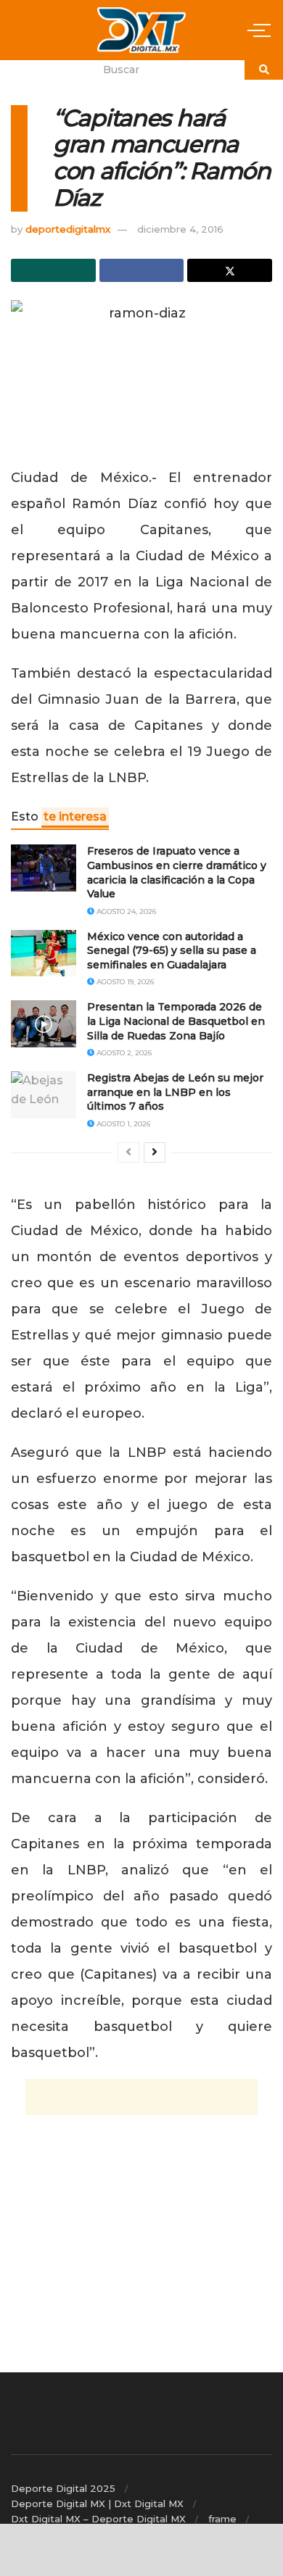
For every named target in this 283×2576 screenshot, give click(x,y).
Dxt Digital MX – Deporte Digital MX (98, 2519)
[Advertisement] (141, 2097)
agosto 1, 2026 (122, 1124)
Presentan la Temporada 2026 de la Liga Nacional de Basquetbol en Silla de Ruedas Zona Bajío (176, 1021)
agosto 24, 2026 (125, 911)
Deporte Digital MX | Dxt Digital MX (97, 2504)
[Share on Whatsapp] (53, 270)
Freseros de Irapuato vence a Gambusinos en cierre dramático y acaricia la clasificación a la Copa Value (177, 872)
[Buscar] (264, 70)
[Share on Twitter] (230, 270)
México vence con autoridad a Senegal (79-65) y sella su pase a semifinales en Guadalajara (172, 951)
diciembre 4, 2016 (180, 229)
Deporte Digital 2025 (63, 2488)
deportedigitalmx (68, 229)
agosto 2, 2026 (123, 1053)
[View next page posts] (155, 1152)
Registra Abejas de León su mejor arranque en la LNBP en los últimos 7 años (175, 1092)
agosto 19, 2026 (124, 982)
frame (222, 2519)
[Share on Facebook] (142, 270)
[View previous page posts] (128, 1152)
